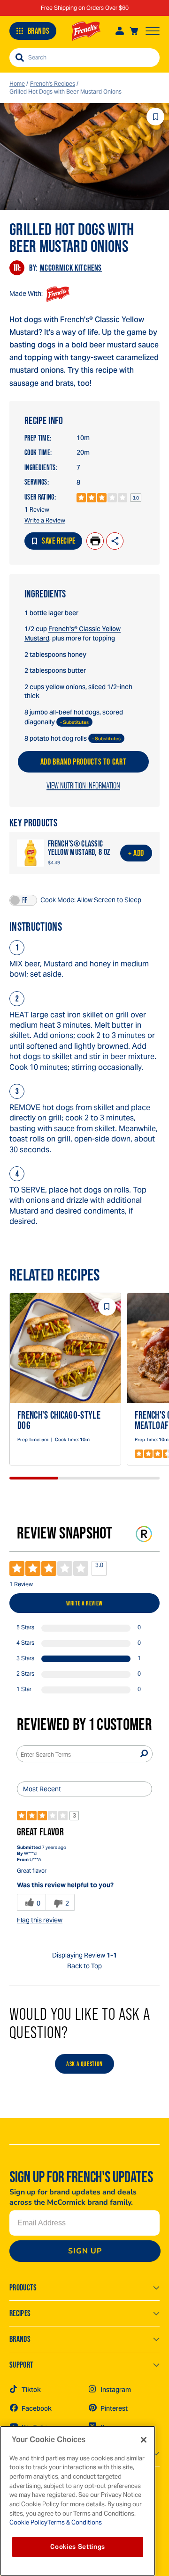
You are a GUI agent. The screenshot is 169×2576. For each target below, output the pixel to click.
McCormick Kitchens (71, 268)
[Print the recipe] (95, 541)
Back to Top (84, 1966)
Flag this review (40, 1920)
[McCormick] (86, 31)
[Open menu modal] (153, 31)
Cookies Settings (78, 2547)
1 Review (37, 510)
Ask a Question (84, 2064)
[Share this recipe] (115, 541)
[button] (23, 900)
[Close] (144, 2440)
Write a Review (45, 520)
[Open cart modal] (134, 31)
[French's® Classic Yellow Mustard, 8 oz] (31, 853)
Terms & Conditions (75, 2522)
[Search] (20, 58)
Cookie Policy (28, 2522)
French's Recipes (53, 84)
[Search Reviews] (144, 1754)
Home (17, 84)
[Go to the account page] (120, 31)
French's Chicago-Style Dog (59, 1420)
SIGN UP (85, 2251)
